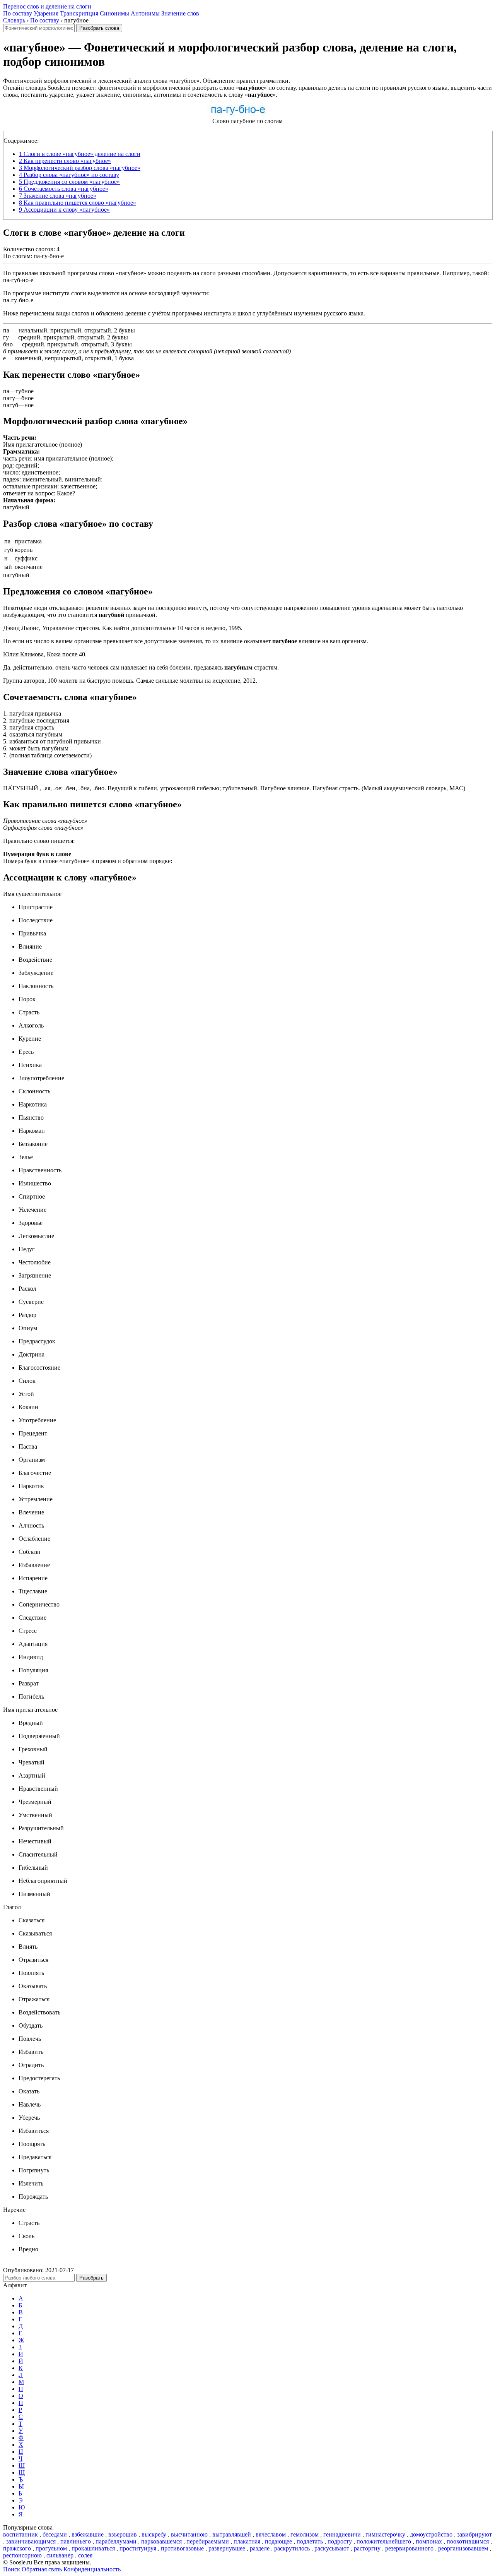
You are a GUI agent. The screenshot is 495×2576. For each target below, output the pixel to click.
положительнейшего (384, 2541)
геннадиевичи (342, 2534)
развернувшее (227, 2548)
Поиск (12, 2569)
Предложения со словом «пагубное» (69, 182)
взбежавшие (88, 2534)
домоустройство (431, 2534)
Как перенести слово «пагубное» (65, 161)
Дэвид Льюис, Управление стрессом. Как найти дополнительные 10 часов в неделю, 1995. (123, 628)
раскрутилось (292, 2548)
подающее (278, 2541)
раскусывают (332, 2548)
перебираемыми (208, 2541)
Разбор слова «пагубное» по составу (69, 175)
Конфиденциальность (92, 2569)
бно (8, 344)
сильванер (60, 2555)
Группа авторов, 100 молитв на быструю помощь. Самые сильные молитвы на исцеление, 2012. (130, 681)
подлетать (310, 2541)
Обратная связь (42, 2569)
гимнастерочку (385, 2534)
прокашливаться (93, 2548)
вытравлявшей (232, 2534)
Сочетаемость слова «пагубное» (64, 189)
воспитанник (20, 2534)
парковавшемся (161, 2541)
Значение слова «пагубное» (58, 196)
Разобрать (91, 2278)
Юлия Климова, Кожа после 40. (45, 654)
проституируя (138, 2548)
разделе (260, 2548)
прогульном (51, 2548)
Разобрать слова (99, 28)
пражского (17, 2548)
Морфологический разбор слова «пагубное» (80, 168)
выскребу (154, 2534)
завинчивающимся (31, 2541)
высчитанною (189, 2534)
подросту (340, 2541)
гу (6, 337)
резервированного (409, 2548)
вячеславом (271, 2534)
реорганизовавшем (463, 2548)
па (6, 330)
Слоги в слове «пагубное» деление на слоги (80, 154)
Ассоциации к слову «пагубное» (64, 210)
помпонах (429, 2541)
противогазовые (182, 2548)
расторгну (367, 2548)
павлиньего (76, 2541)
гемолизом (305, 2534)
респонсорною (22, 2555)
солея (85, 2555)
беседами (55, 2534)
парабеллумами (116, 2541)
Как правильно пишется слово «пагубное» (78, 203)
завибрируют (475, 2534)
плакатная (247, 2541)
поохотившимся (468, 2541)
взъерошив (123, 2534)
